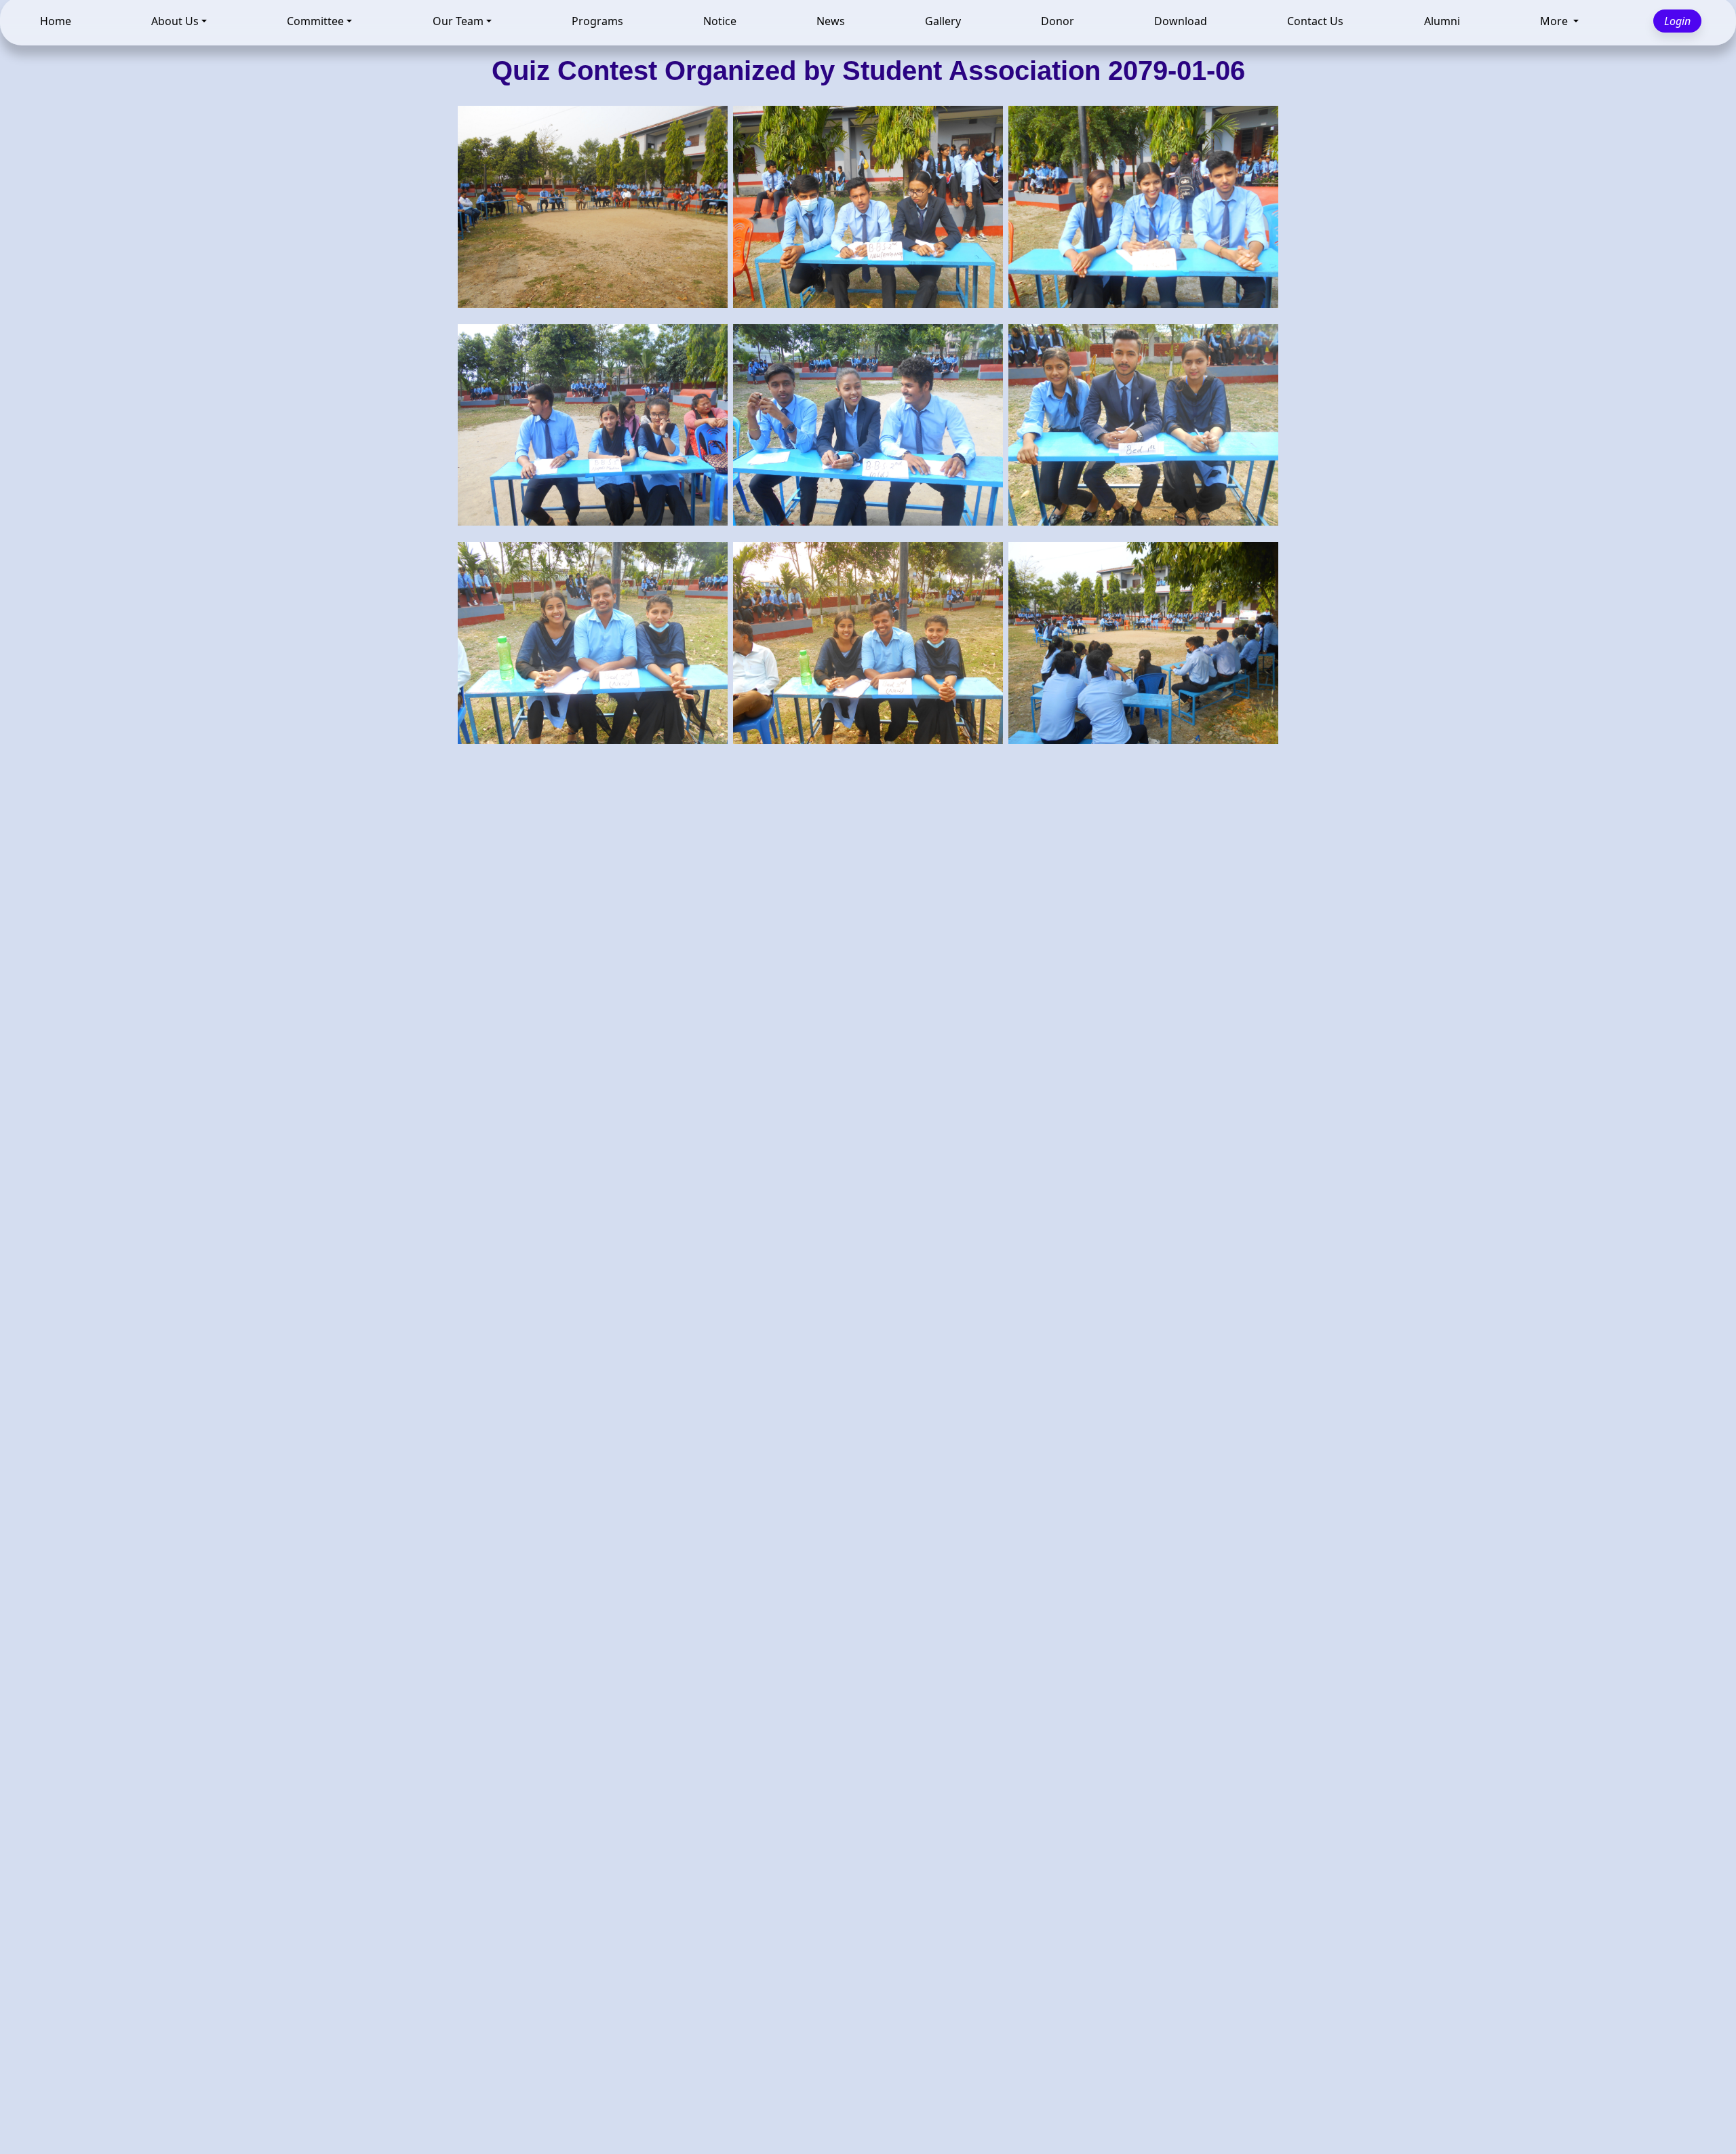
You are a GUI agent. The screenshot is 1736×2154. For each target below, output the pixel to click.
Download (1181, 24)
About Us (175, 24)
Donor (1058, 24)
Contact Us (1315, 24)
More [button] (1555, 24)
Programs (597, 24)
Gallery (943, 24)
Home (56, 24)
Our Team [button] (458, 24)
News (831, 24)
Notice (720, 24)
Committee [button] (315, 24)
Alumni (1442, 24)
